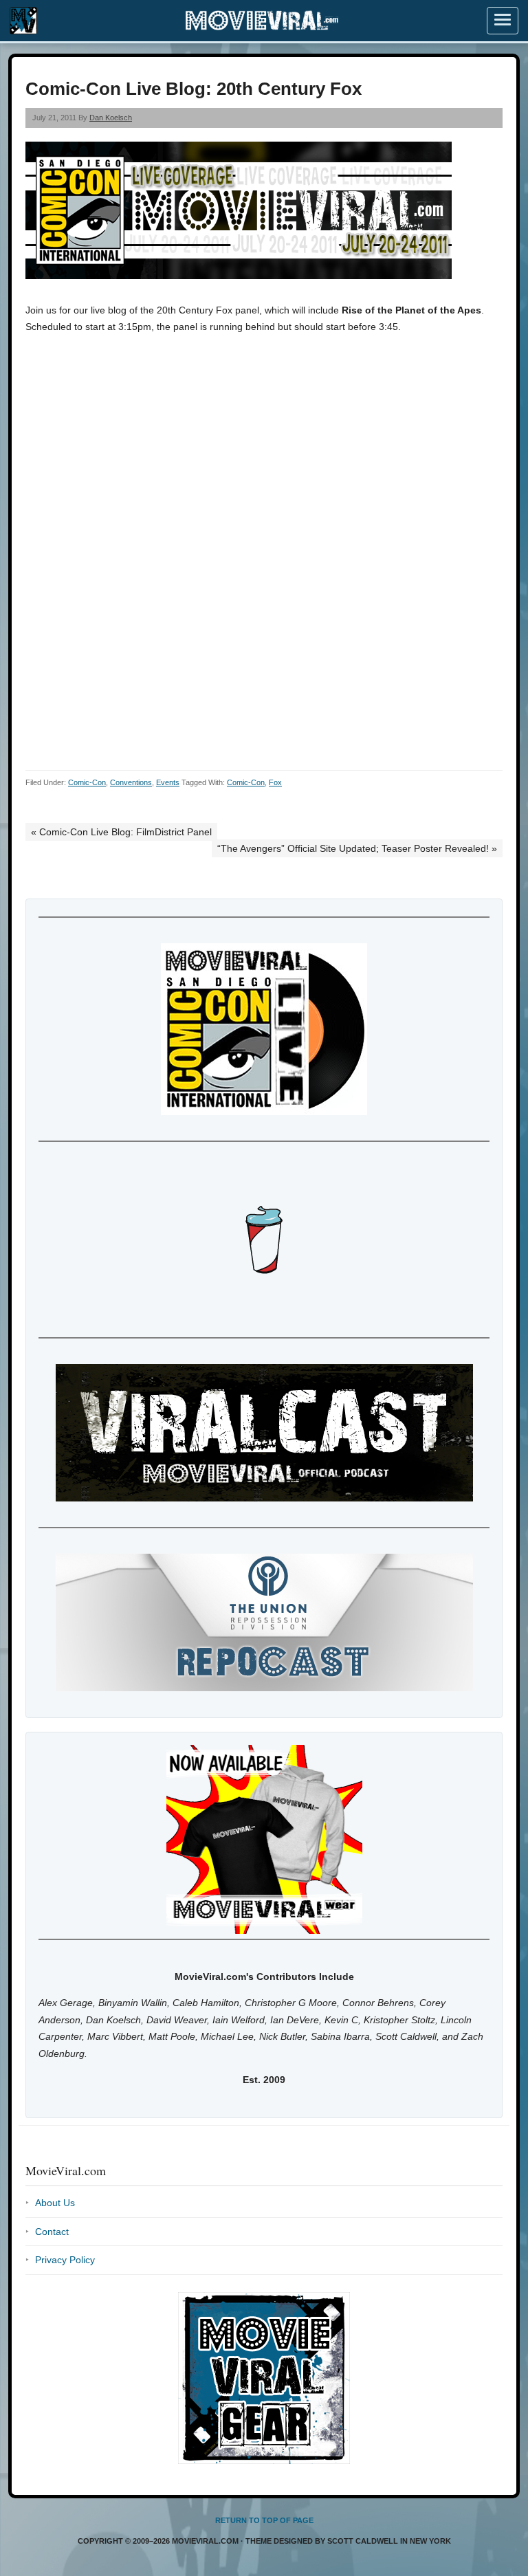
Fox (275, 782)
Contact (52, 2232)
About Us (55, 2203)
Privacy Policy (65, 2260)
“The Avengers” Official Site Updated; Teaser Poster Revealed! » (357, 848)
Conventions (131, 782)
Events (168, 782)
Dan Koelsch (111, 118)
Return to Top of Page (264, 2520)
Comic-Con (87, 782)
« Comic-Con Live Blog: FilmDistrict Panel (121, 832)
